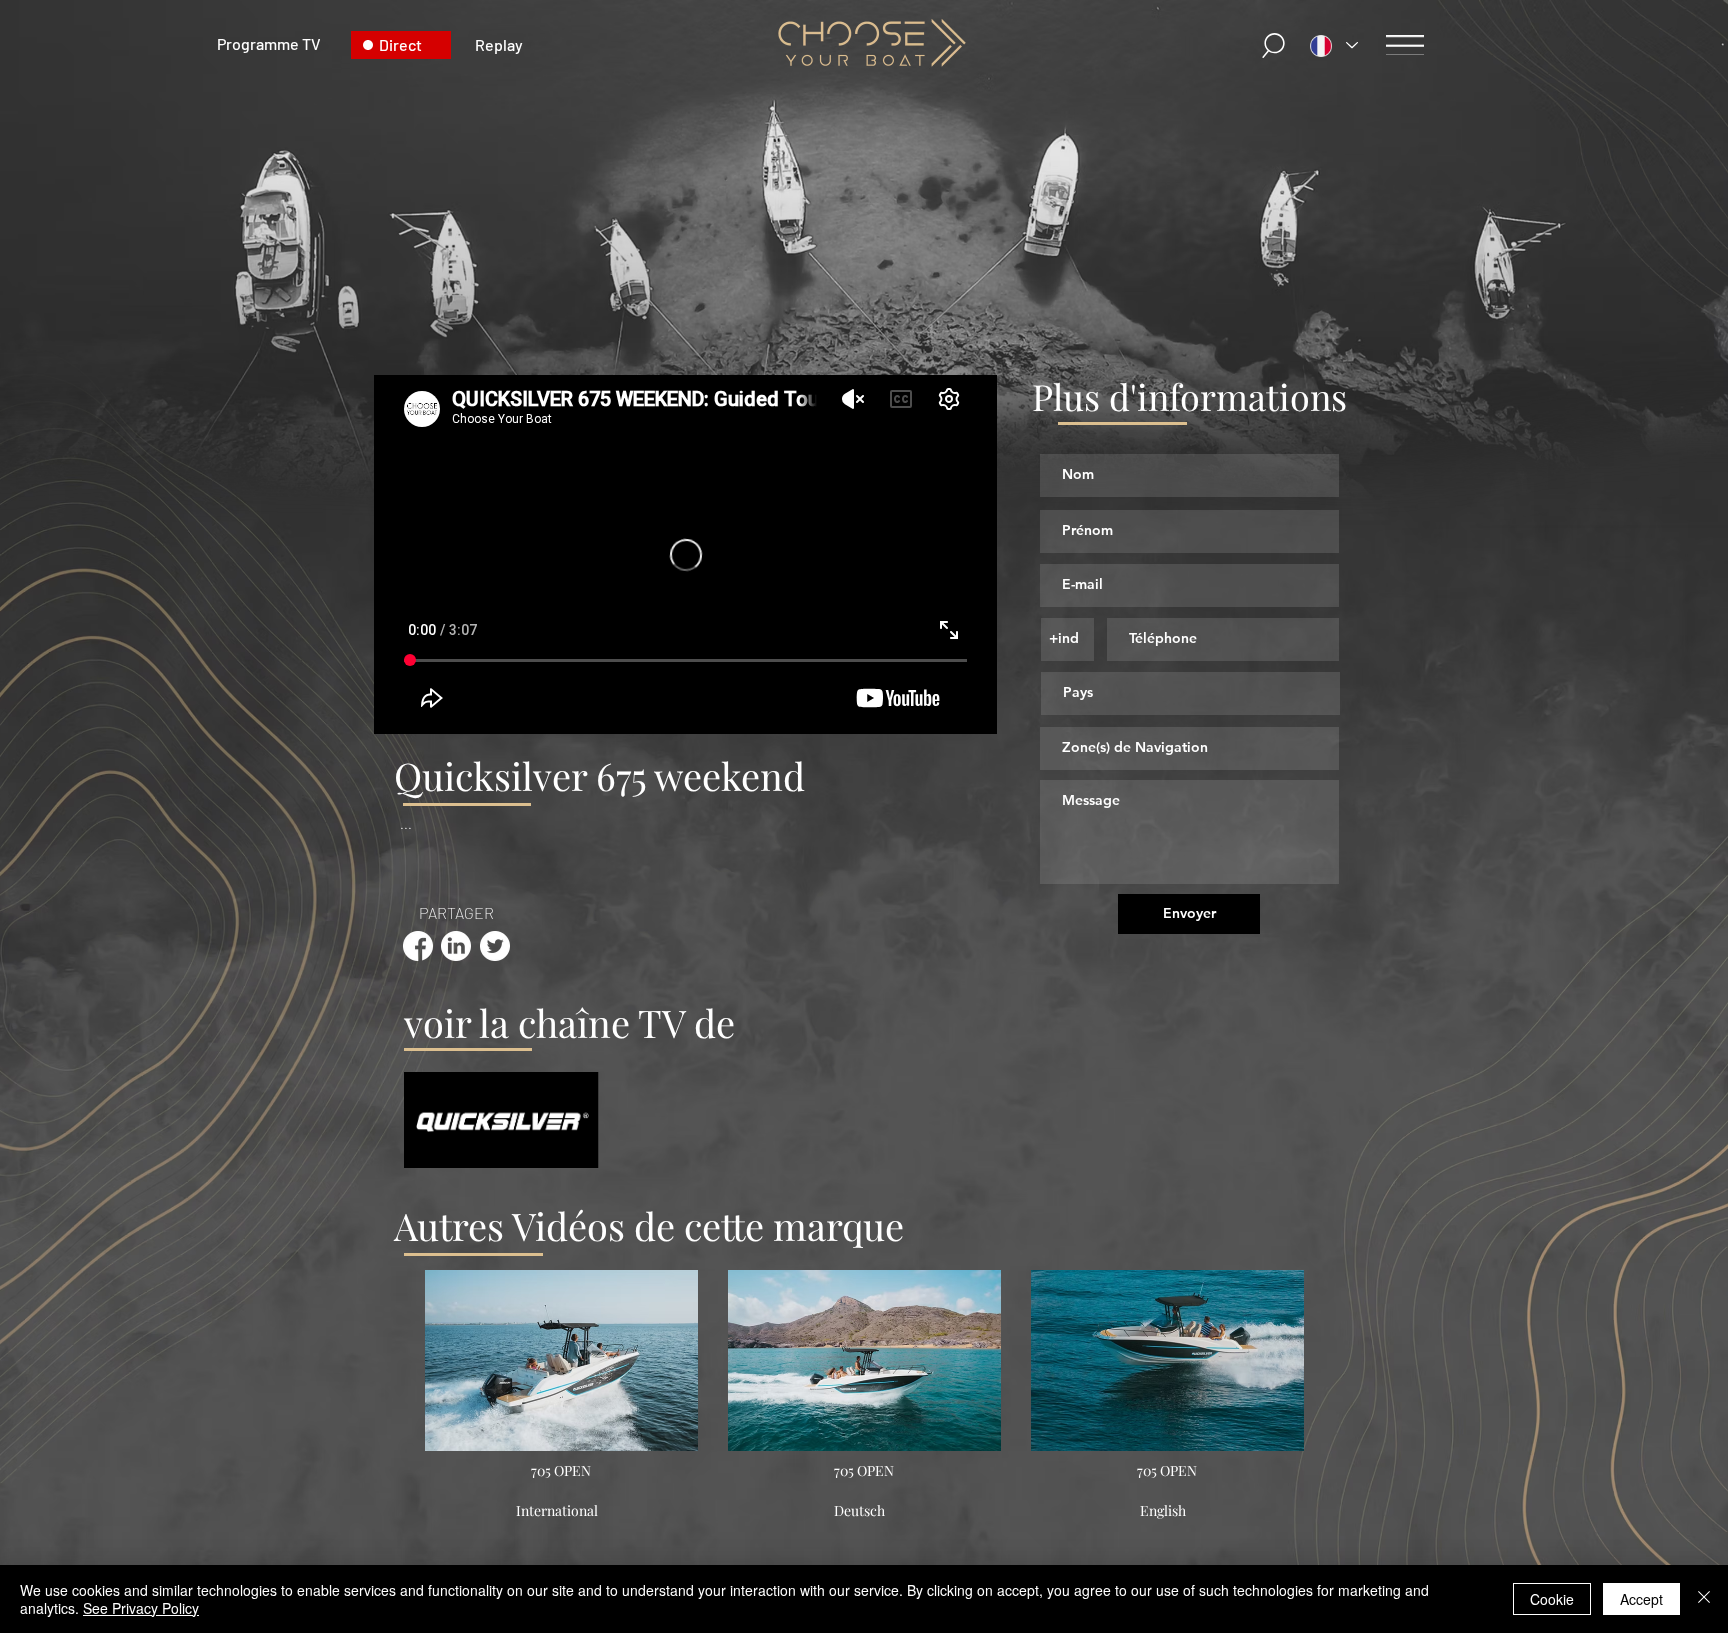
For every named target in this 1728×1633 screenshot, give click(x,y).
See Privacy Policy (141, 1608)
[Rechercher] (1275, 45)
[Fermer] (1704, 1599)
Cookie (1552, 1599)
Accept (1641, 1599)
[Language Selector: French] (1334, 45)
